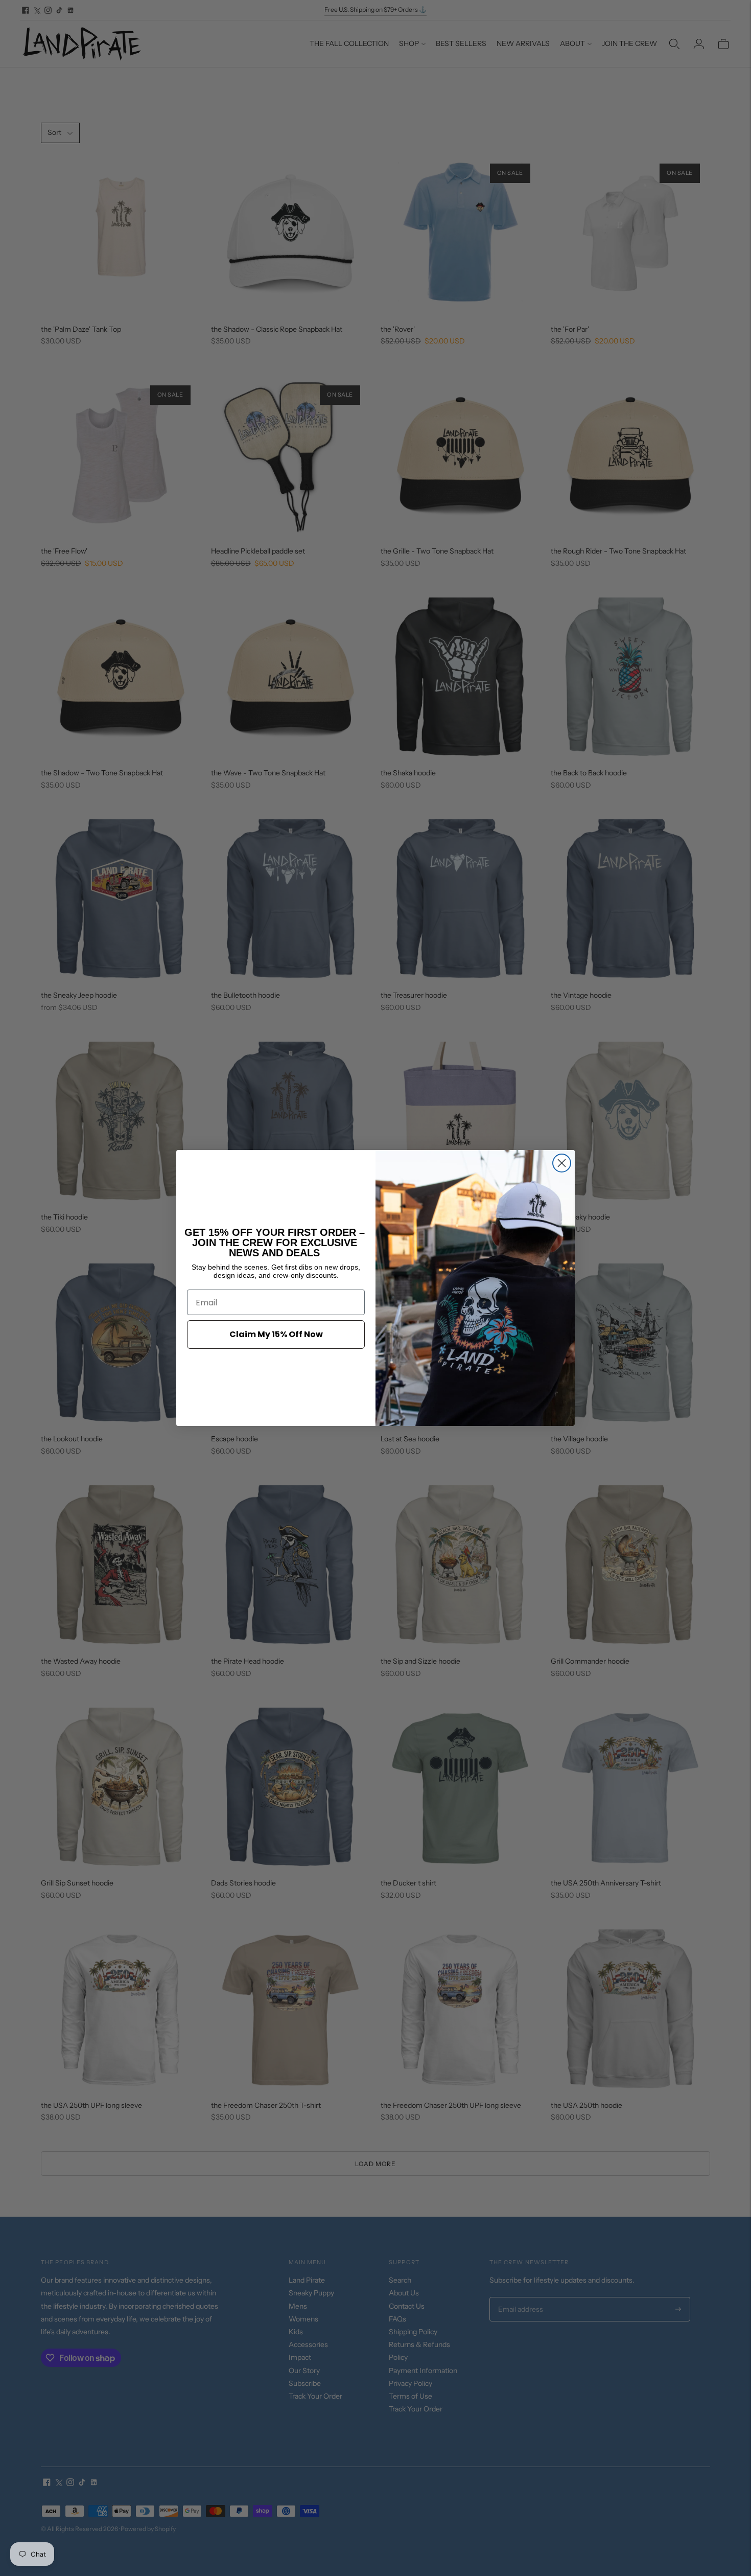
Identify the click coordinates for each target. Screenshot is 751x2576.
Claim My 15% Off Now (276, 1334)
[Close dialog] (562, 1163)
